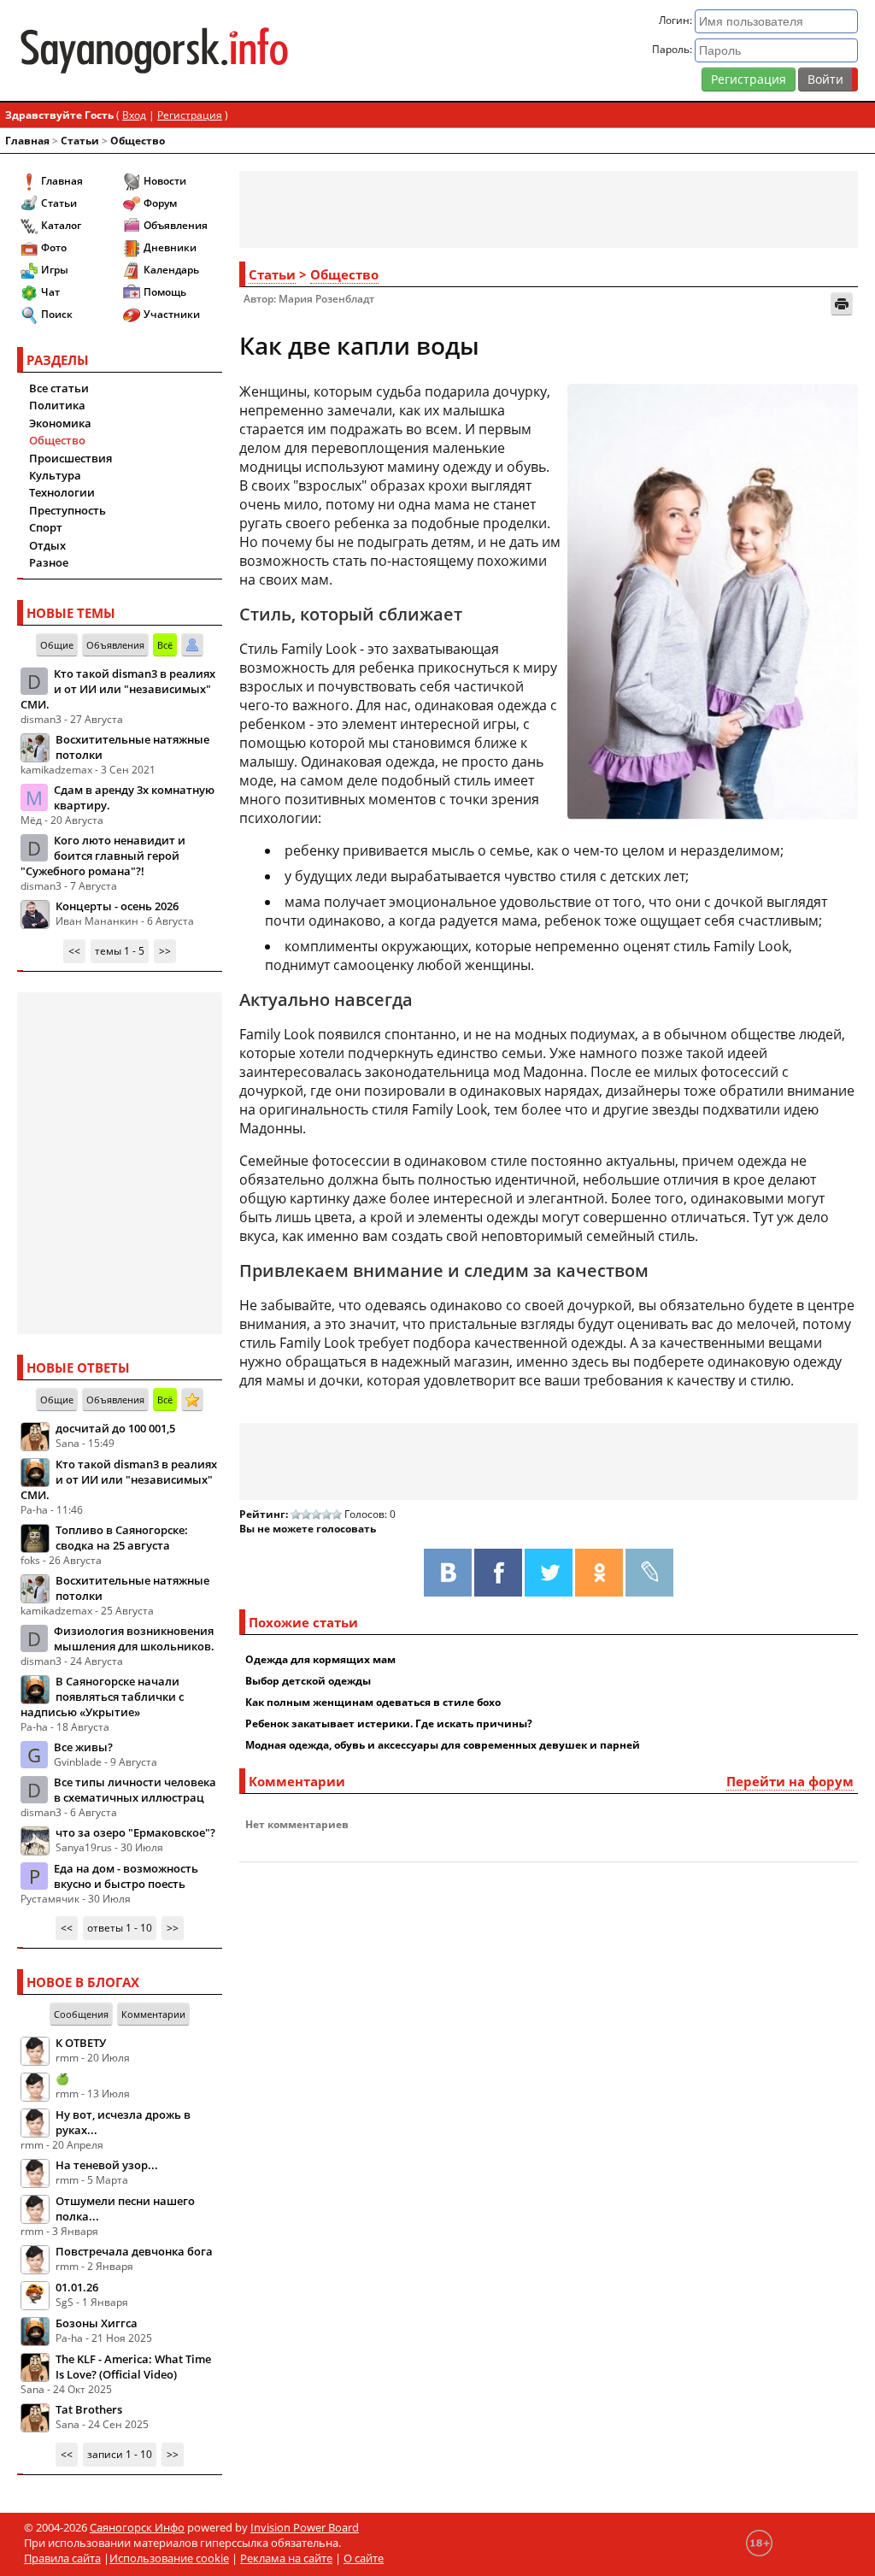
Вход (134, 115)
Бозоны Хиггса (97, 2323)
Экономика (60, 423)
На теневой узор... (107, 2165)
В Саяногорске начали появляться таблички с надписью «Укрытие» (102, 1697)
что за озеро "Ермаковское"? (135, 1832)
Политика (57, 405)
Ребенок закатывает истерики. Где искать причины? (389, 1723)
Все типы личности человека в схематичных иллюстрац (135, 1790)
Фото (54, 247)
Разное (49, 562)
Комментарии (153, 2014)
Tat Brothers (89, 2409)
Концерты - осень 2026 (117, 906)
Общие (57, 645)
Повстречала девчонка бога (134, 2251)
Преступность (68, 510)
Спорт (46, 527)
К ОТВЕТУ (81, 2043)
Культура (55, 475)
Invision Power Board (305, 2527)
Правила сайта (62, 2558)
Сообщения (81, 2014)
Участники (172, 314)
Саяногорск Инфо (137, 2527)
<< (74, 951)
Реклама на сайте (286, 2558)
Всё (165, 645)
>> (165, 951)
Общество (138, 141)
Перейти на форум (790, 1781)
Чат (50, 292)
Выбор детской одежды (308, 1681)
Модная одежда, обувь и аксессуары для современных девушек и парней (443, 1745)
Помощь (165, 292)
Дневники (170, 247)
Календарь (171, 270)
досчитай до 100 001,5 (115, 1428)
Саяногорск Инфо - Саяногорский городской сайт (154, 50)
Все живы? (83, 1747)
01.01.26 (77, 2287)
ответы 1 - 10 (120, 1928)
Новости (165, 181)
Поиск (57, 314)
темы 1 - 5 (120, 951)
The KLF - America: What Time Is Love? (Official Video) (133, 2367)
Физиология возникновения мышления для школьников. (134, 1638)
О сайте (364, 2558)
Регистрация (749, 79)
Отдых (47, 545)
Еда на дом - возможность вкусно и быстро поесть (126, 1876)
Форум (160, 203)
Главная (27, 141)
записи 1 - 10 (120, 2454)
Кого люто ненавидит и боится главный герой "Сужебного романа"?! (103, 856)
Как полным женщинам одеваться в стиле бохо (373, 1702)
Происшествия (70, 458)
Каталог (61, 225)
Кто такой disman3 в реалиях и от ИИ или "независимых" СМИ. (118, 689)
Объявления (176, 225)
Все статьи (59, 388)
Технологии (62, 492)
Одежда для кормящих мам (320, 1659)
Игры (55, 270)
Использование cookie (169, 2558)
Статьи (80, 141)
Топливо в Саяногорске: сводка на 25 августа (122, 1538)
